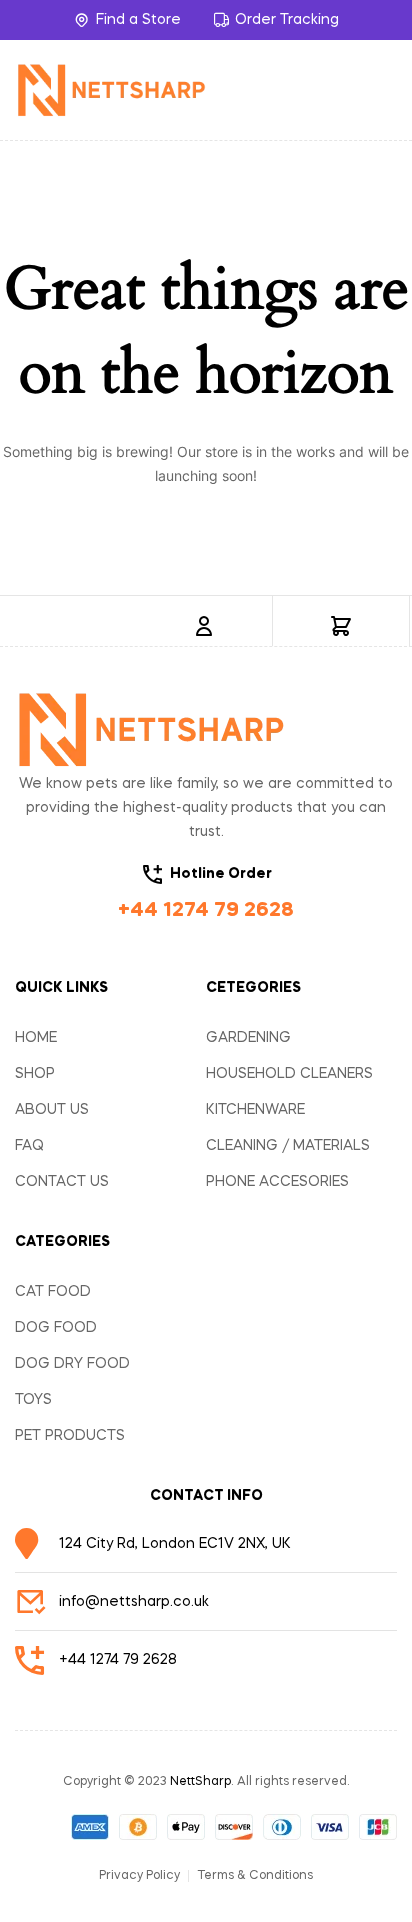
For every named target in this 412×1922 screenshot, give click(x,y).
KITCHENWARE (255, 1110)
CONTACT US (62, 1182)
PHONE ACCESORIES (277, 1182)
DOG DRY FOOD (72, 1364)
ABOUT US (52, 1110)
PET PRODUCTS (70, 1436)
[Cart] (341, 626)
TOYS (33, 1400)
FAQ (29, 1146)
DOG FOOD (56, 1328)
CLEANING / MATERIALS (288, 1146)
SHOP (35, 1074)
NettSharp (200, 1782)
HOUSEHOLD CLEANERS (289, 1074)
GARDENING (248, 1038)
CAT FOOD (53, 1292)
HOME (36, 1038)
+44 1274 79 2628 (206, 911)
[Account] (204, 626)
